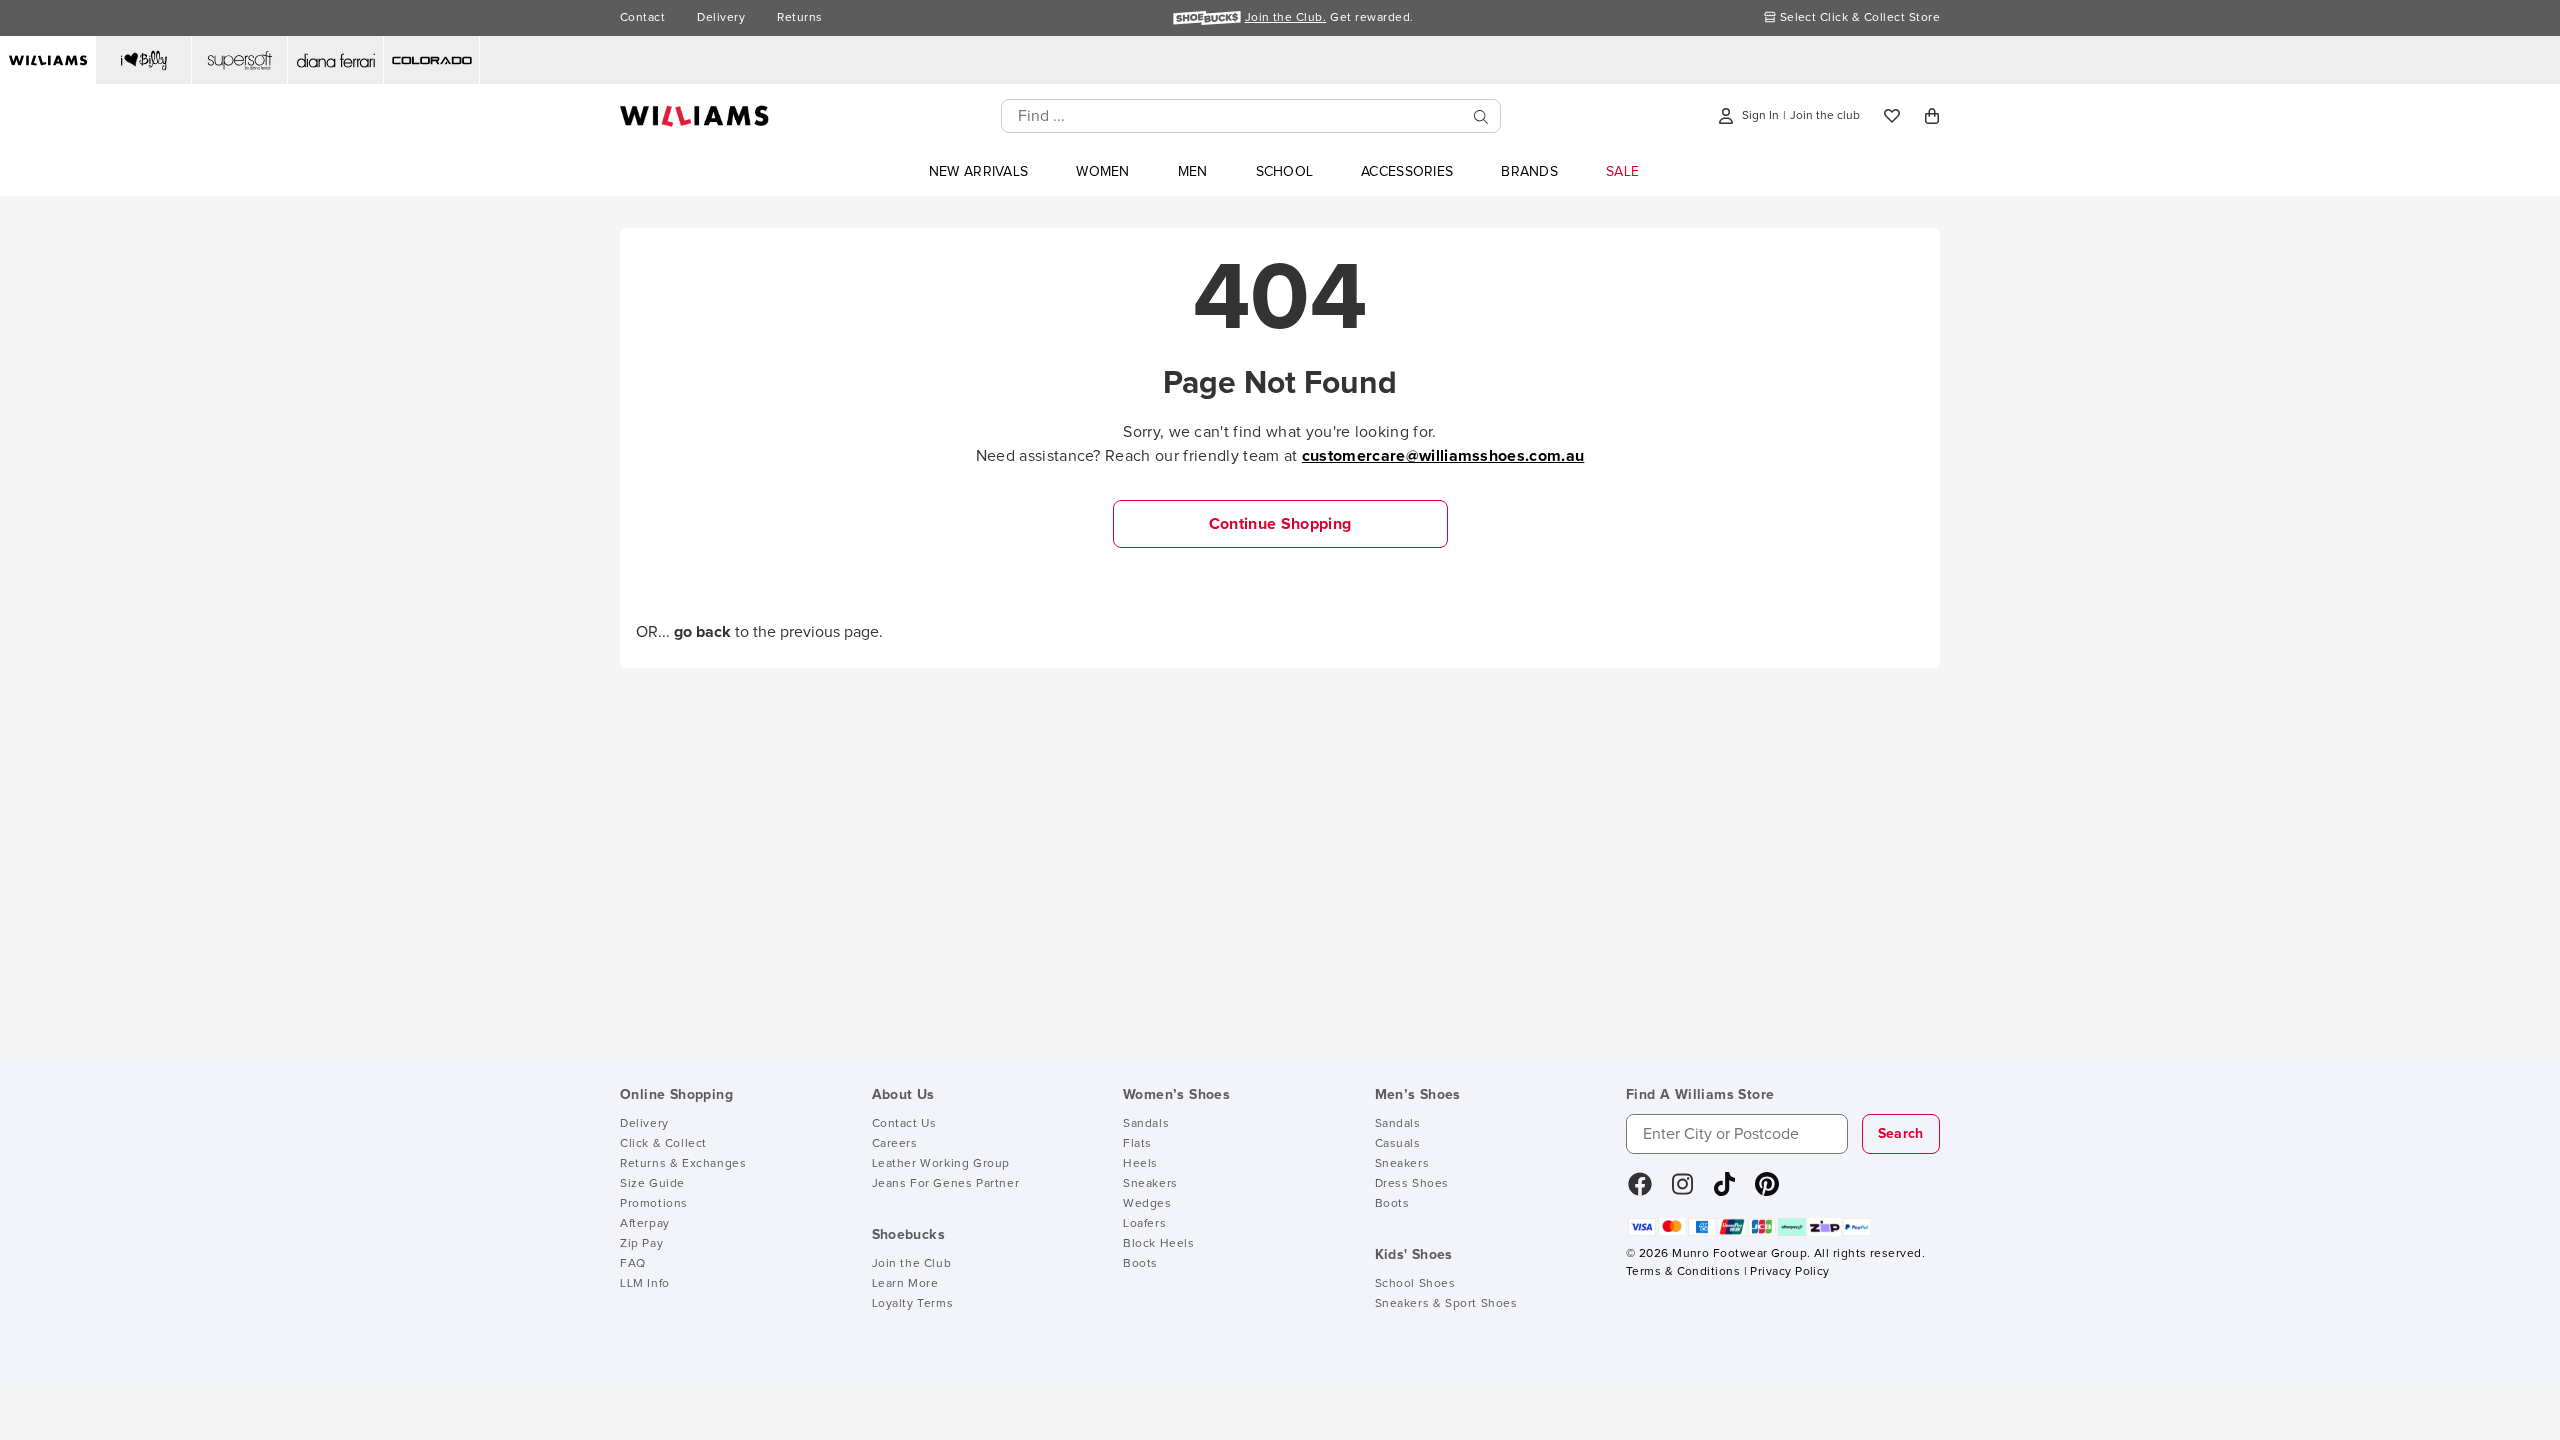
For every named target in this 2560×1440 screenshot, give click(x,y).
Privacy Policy (1789, 1272)
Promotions (654, 1204)
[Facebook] (1640, 1191)
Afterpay (645, 1224)
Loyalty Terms (913, 1304)
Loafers (1144, 1224)
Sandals (1146, 1124)
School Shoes (1415, 1284)
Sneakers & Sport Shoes (1446, 1304)
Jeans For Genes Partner (946, 1184)
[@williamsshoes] (1724, 1191)
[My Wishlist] (1892, 116)
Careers (895, 1144)
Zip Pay (641, 1244)
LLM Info (645, 1284)
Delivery (721, 18)
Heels (1140, 1164)
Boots (1140, 1264)
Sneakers (1150, 1184)
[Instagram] (1683, 1191)
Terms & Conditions (1683, 1272)
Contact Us (904, 1124)
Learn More (905, 1284)
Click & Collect (663, 1144)
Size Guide (652, 1184)
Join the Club (912, 1264)
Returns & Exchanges (683, 1164)
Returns (799, 18)
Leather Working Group (941, 1164)
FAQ (633, 1264)
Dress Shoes (1412, 1184)
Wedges (1147, 1204)
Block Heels (1159, 1244)
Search (1901, 1134)
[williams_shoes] (1767, 1191)
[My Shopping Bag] (1932, 116)
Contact (642, 18)
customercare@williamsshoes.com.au (1443, 456)
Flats (1137, 1144)
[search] (1481, 116)
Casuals (1398, 1144)
